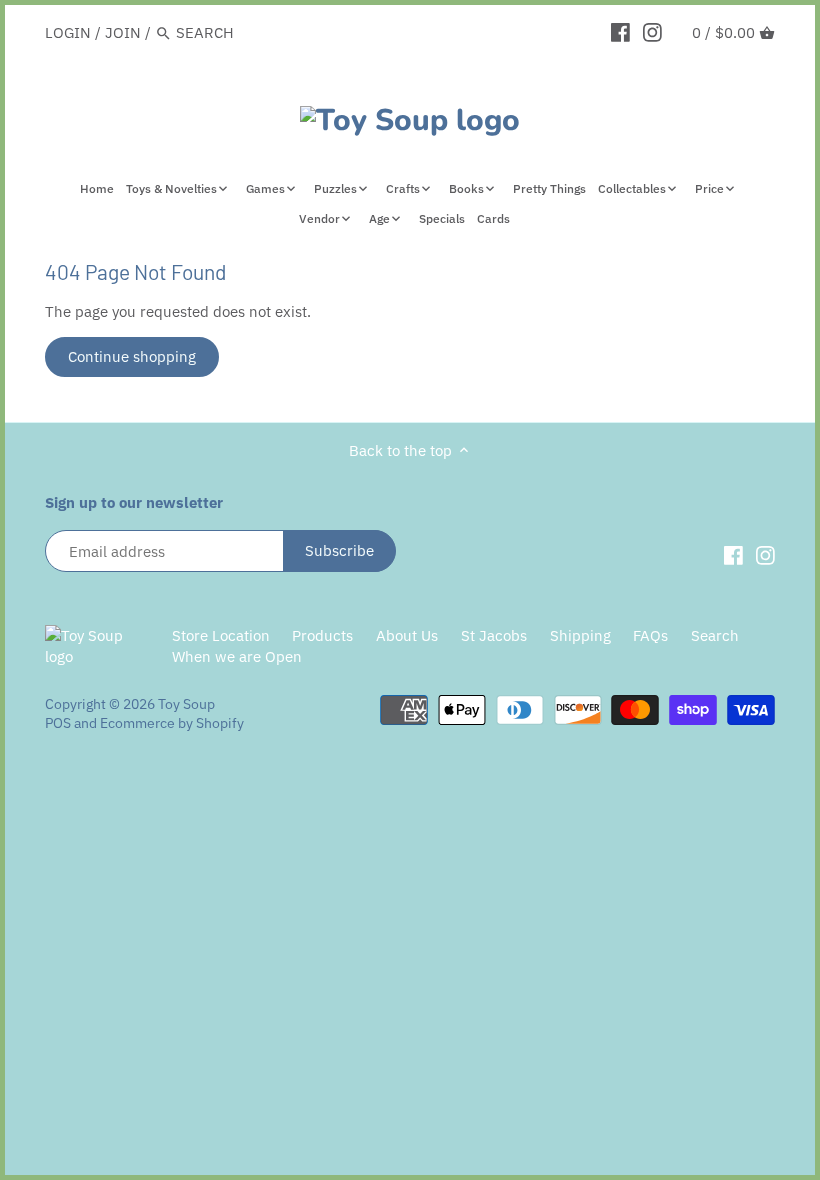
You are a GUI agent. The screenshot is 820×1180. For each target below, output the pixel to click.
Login (68, 32)
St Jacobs (494, 635)
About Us (407, 635)
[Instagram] (652, 32)
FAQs (650, 635)
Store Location (221, 635)
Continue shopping (132, 356)
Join (123, 32)
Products (322, 635)
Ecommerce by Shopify (172, 723)
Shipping (580, 635)
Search (715, 635)
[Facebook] (620, 32)
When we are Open (237, 656)
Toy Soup (186, 704)
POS (58, 723)
